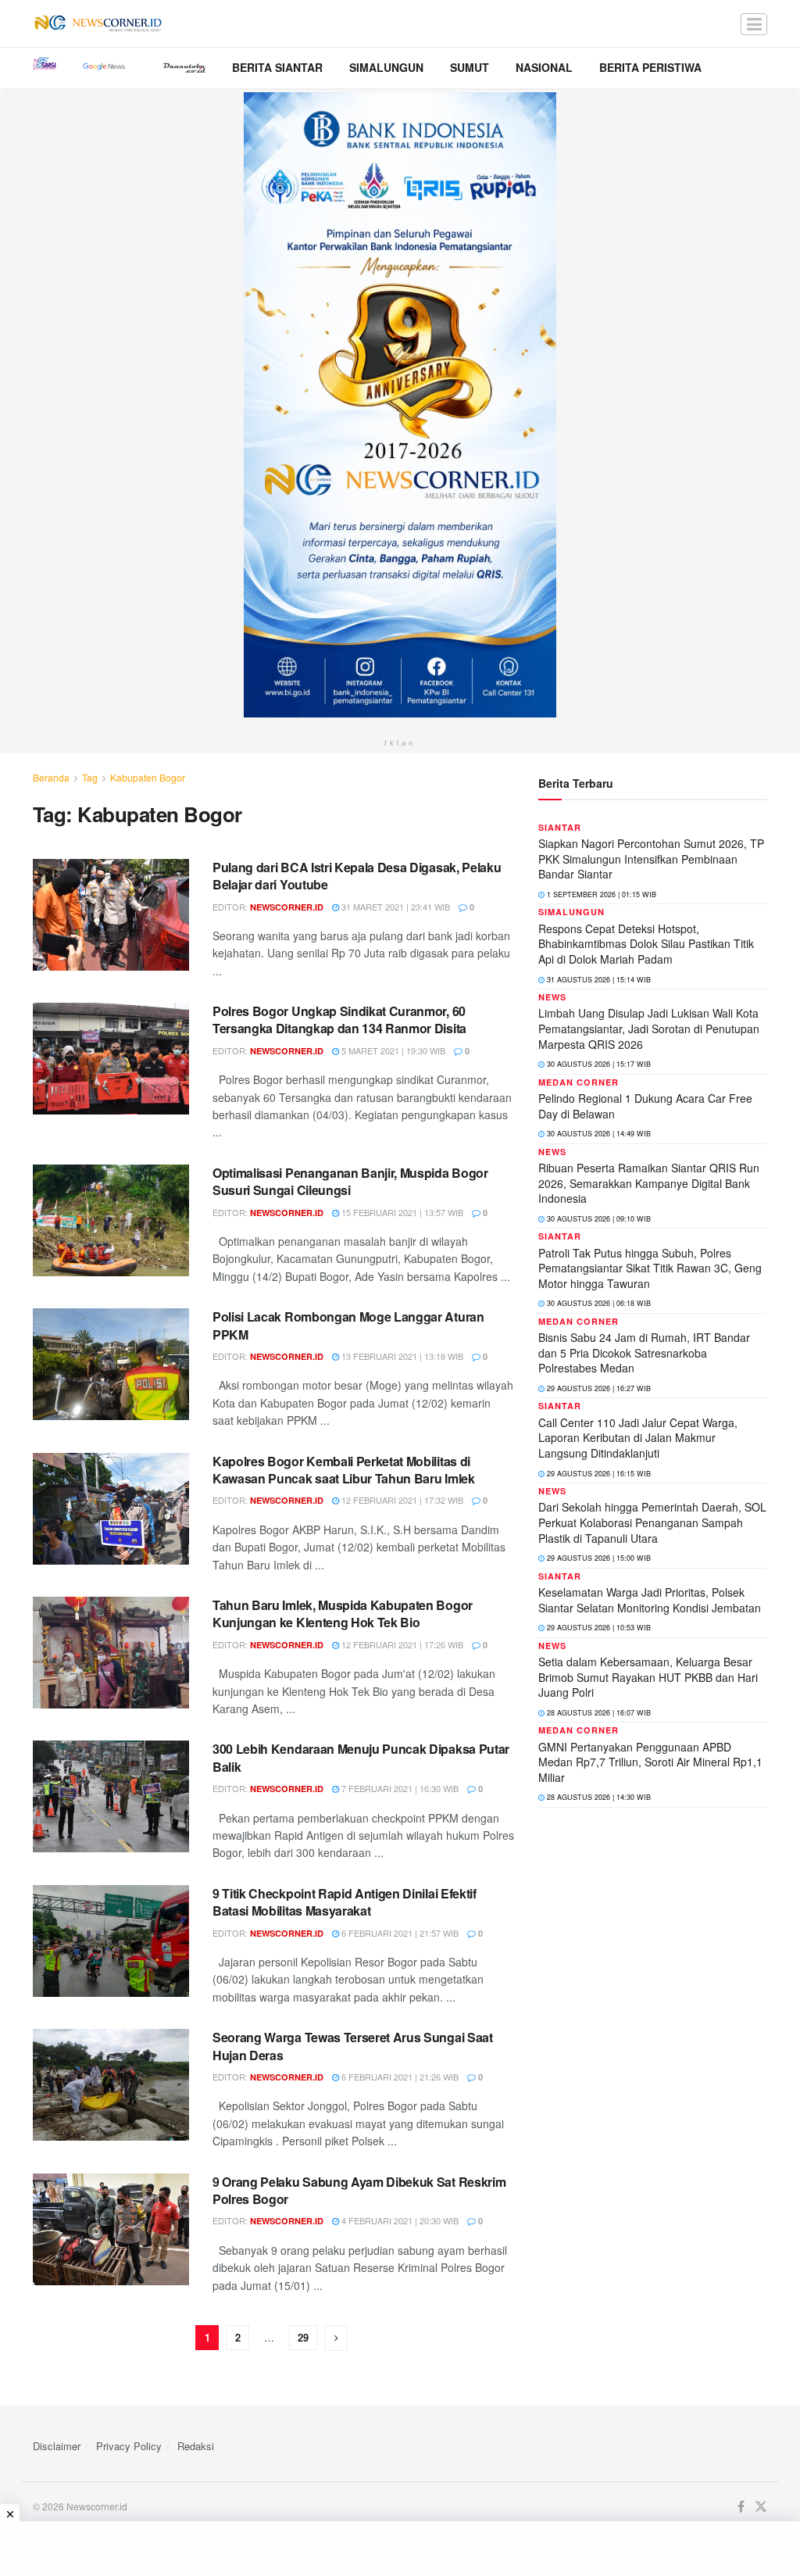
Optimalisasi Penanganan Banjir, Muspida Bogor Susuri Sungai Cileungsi (350, 1181)
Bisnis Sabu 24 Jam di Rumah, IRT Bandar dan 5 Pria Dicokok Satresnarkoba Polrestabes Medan (644, 1352)
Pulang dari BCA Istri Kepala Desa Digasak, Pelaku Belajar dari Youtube (357, 876)
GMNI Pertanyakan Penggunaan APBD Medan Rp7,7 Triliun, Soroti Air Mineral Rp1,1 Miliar (650, 1762)
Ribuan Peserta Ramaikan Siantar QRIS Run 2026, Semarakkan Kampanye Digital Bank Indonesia (649, 1183)
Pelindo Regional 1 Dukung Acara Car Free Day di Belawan (645, 1106)
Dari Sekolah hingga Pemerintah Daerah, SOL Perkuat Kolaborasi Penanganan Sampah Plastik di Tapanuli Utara (652, 1522)
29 (303, 2337)
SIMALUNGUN (386, 67)
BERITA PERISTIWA (650, 67)
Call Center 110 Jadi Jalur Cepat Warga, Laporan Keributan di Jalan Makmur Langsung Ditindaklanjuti (638, 1438)
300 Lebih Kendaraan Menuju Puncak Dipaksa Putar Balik (361, 1757)
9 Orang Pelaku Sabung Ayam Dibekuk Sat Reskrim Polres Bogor (359, 2190)
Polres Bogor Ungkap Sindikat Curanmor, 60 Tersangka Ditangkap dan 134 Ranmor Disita (339, 1020)
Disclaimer (57, 2446)
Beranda (51, 777)
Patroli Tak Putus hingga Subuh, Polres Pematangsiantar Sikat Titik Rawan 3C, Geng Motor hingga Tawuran (650, 1268)
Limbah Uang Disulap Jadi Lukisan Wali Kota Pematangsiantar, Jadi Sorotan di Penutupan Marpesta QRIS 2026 (649, 1028)
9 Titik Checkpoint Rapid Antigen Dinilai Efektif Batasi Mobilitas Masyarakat (345, 1902)
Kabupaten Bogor (148, 777)
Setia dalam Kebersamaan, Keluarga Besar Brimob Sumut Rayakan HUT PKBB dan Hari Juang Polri (648, 1677)
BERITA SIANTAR (277, 67)
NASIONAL (544, 67)
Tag (90, 777)
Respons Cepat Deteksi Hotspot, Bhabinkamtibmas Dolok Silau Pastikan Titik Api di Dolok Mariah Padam (646, 944)
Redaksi (196, 2446)
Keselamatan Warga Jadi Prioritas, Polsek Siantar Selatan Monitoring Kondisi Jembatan (650, 1600)
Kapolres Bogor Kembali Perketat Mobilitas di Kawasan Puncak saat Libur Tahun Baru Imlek (344, 1470)
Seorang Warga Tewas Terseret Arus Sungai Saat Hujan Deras (353, 2046)
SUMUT (470, 67)
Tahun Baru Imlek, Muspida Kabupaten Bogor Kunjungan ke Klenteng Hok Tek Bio (343, 1614)
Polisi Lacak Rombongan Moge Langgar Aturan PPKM (348, 1325)
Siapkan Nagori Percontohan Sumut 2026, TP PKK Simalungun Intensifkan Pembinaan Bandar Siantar (651, 859)
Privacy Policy (129, 2446)
